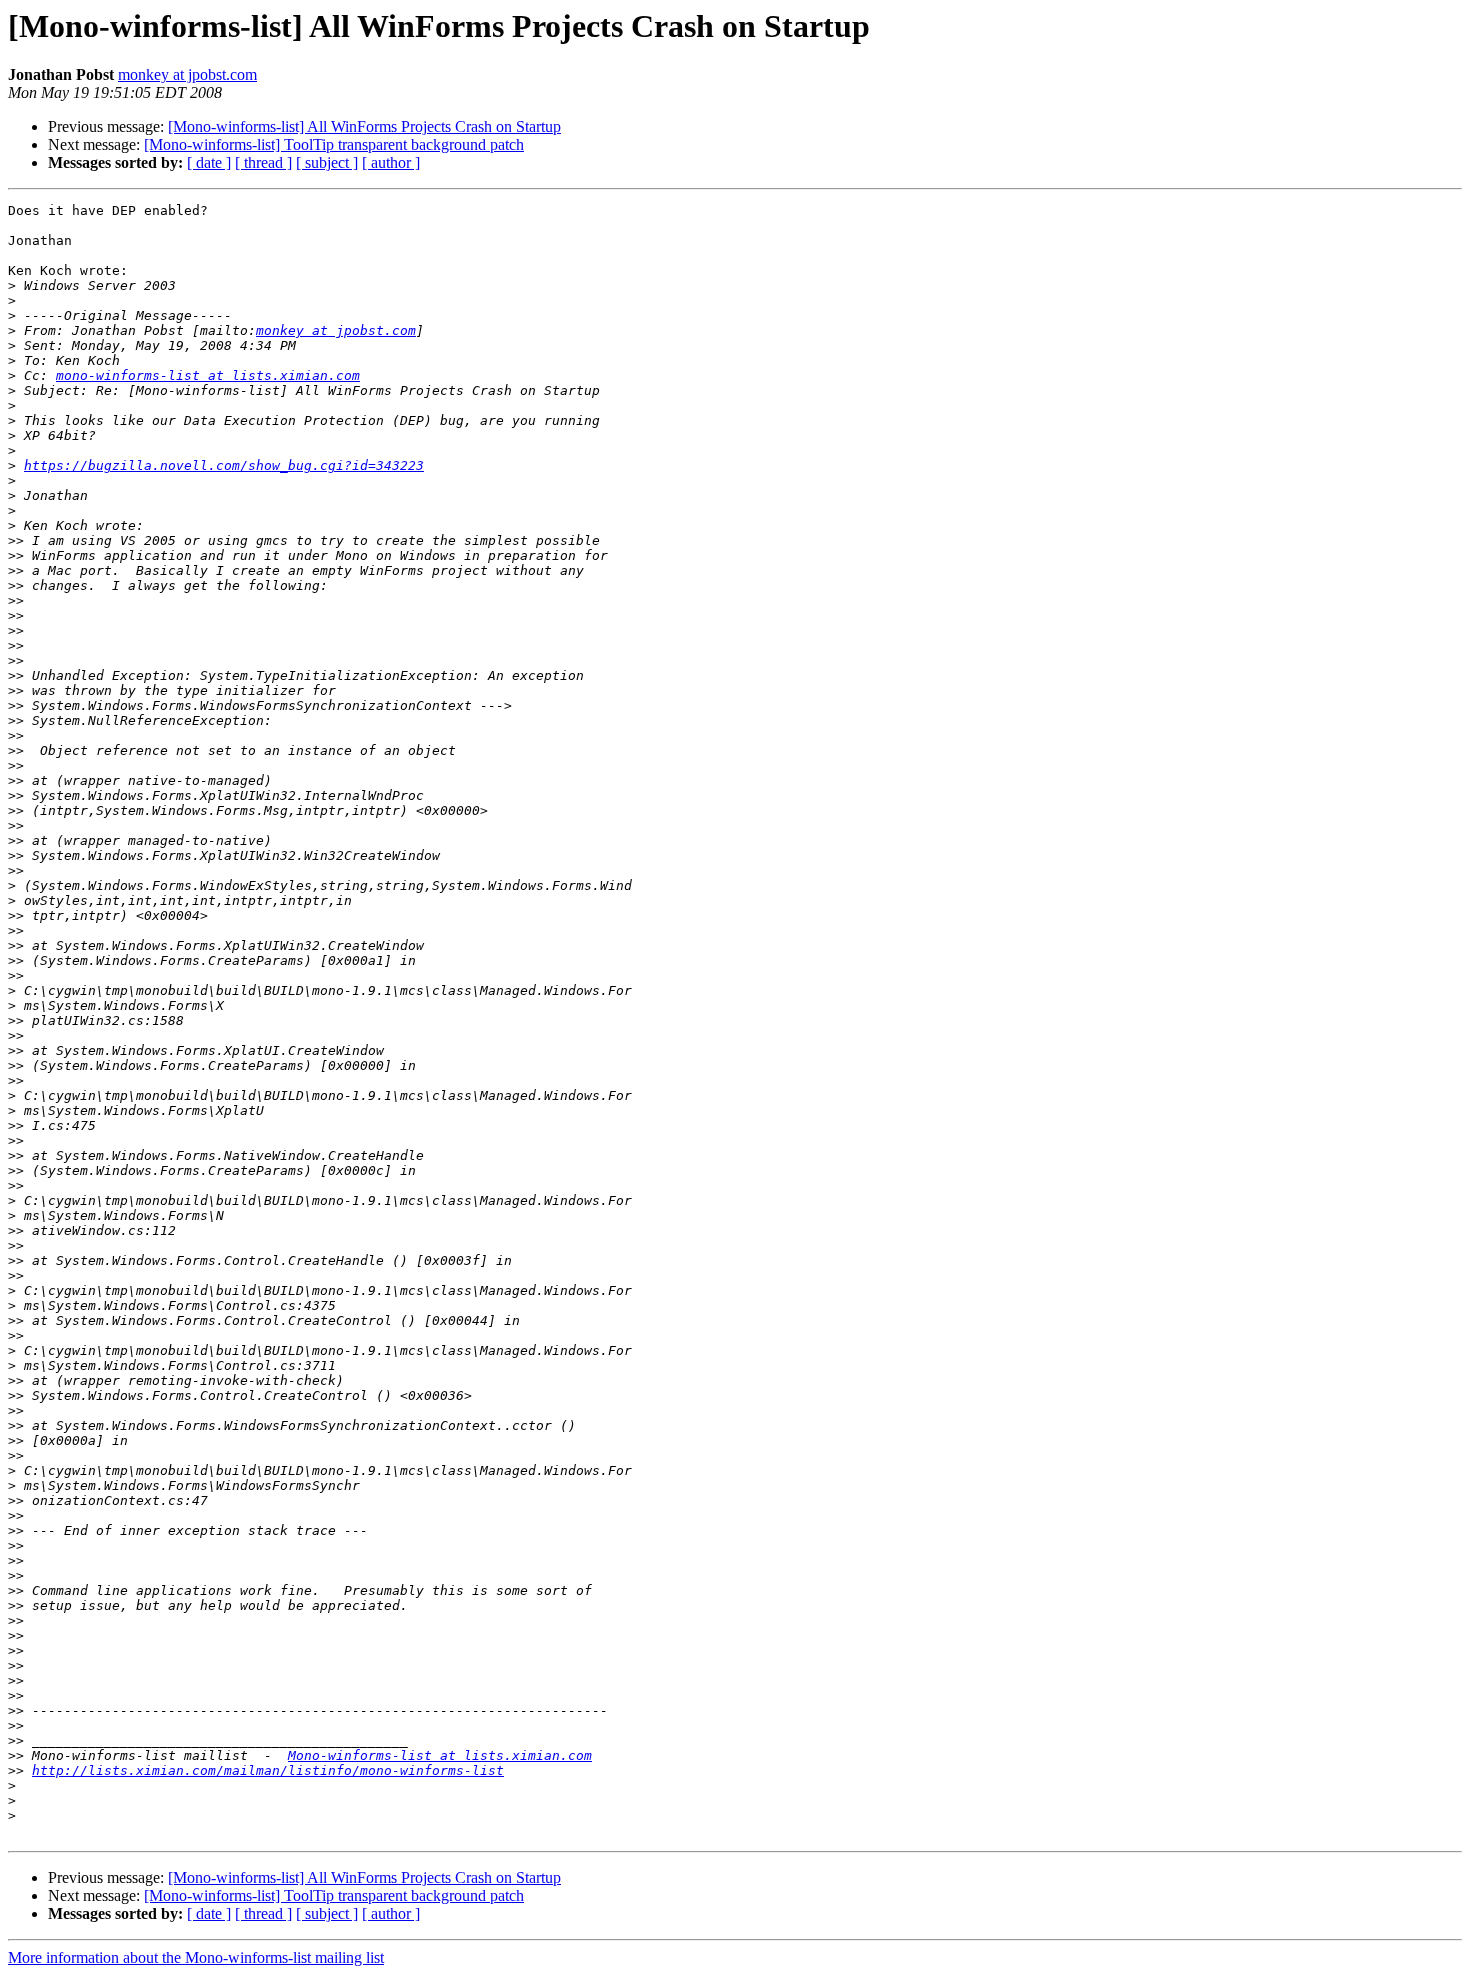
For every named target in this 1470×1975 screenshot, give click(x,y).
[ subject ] (327, 162)
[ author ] (391, 162)
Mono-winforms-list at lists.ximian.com (440, 1755)
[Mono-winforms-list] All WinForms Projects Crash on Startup (364, 126)
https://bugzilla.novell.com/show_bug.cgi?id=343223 (224, 465)
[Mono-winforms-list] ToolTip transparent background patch (334, 144)
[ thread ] (263, 162)
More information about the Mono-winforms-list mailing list (196, 1957)
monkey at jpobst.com (187, 74)
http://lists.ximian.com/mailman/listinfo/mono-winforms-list (268, 1770)
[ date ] (209, 162)
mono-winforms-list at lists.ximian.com (208, 375)
